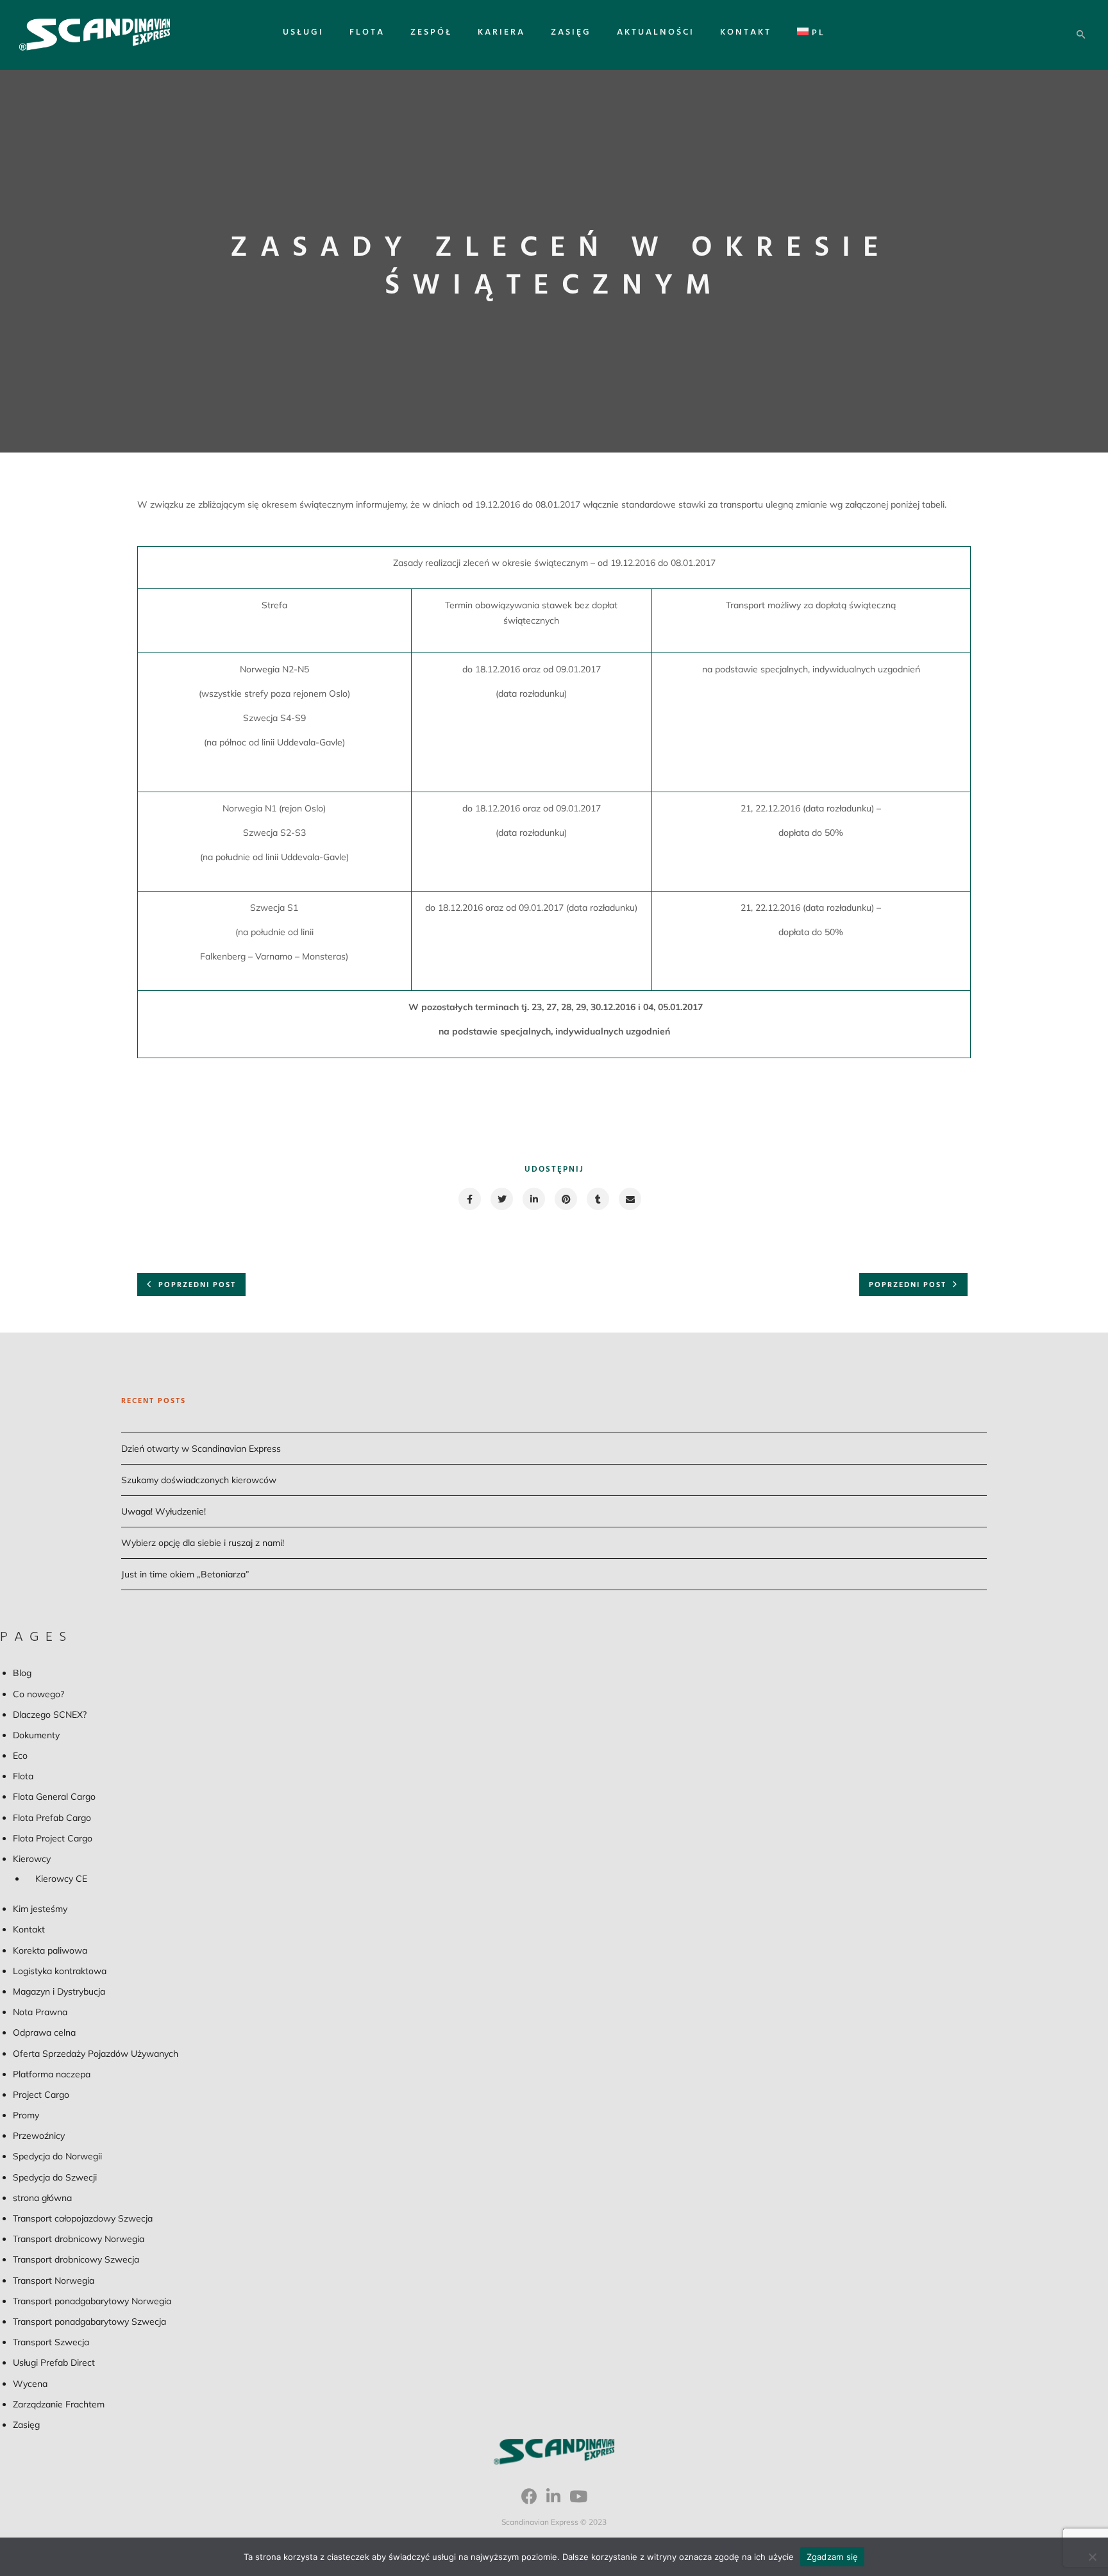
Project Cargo (41, 2095)
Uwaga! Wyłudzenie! (164, 1511)
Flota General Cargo (54, 1797)
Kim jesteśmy (40, 1909)
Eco (20, 1756)
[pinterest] (565, 1199)
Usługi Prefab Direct (54, 2363)
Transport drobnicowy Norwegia (79, 2239)
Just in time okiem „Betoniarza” (185, 1574)
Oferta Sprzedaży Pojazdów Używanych (96, 2054)
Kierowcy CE (61, 1879)
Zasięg (571, 32)
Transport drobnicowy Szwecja (76, 2259)
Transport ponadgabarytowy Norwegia (92, 2301)
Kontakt (746, 32)
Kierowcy (32, 1859)
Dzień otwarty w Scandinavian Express (201, 1449)
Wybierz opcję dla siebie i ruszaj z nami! (203, 1543)
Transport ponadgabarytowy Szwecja (89, 2322)
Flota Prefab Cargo (52, 1818)
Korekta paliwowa (50, 1950)
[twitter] (501, 1199)
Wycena (30, 2384)
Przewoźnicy (39, 2136)
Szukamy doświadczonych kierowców (199, 1480)
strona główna (42, 2198)
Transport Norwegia (54, 2281)
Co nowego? (38, 1694)
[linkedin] (533, 1199)
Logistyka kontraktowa (60, 1971)
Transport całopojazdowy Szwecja (83, 2218)
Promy (26, 2115)
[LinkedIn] (553, 2501)
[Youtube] (578, 2501)
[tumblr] (597, 1199)
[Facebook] (529, 2501)
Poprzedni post (197, 1285)
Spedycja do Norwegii (57, 2156)
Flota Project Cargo (53, 1838)
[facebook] (469, 1199)
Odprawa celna (44, 2032)
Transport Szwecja (51, 2342)
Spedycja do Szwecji (55, 2177)
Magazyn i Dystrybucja (59, 1991)
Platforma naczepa (52, 2074)
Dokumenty (36, 1735)
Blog (22, 1673)
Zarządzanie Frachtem (59, 2404)
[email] (629, 1199)
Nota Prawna (40, 2012)
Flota (367, 32)
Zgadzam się (833, 2557)
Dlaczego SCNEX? (50, 1715)
